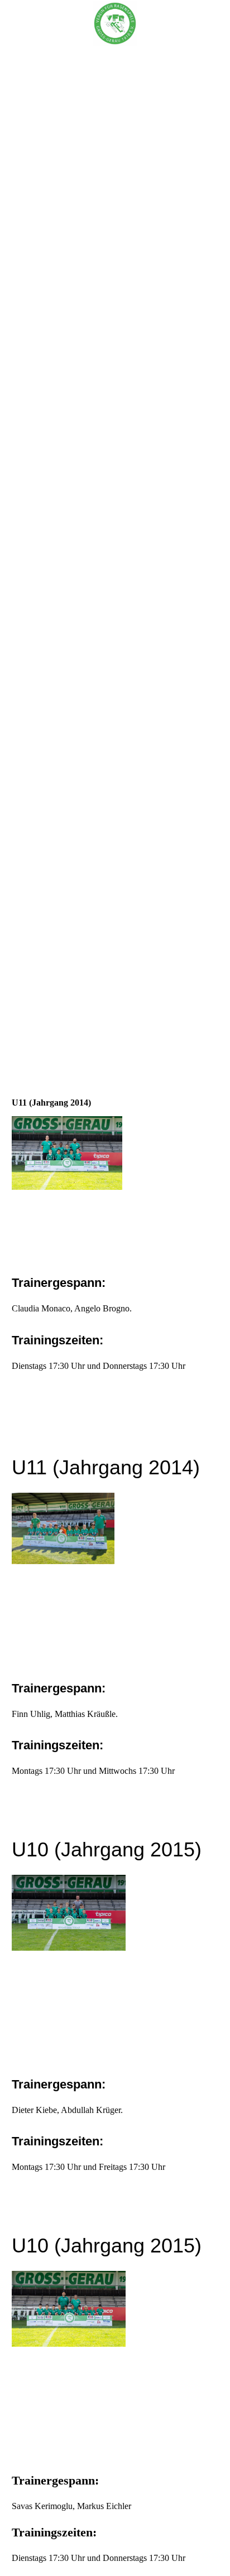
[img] (115, 23)
